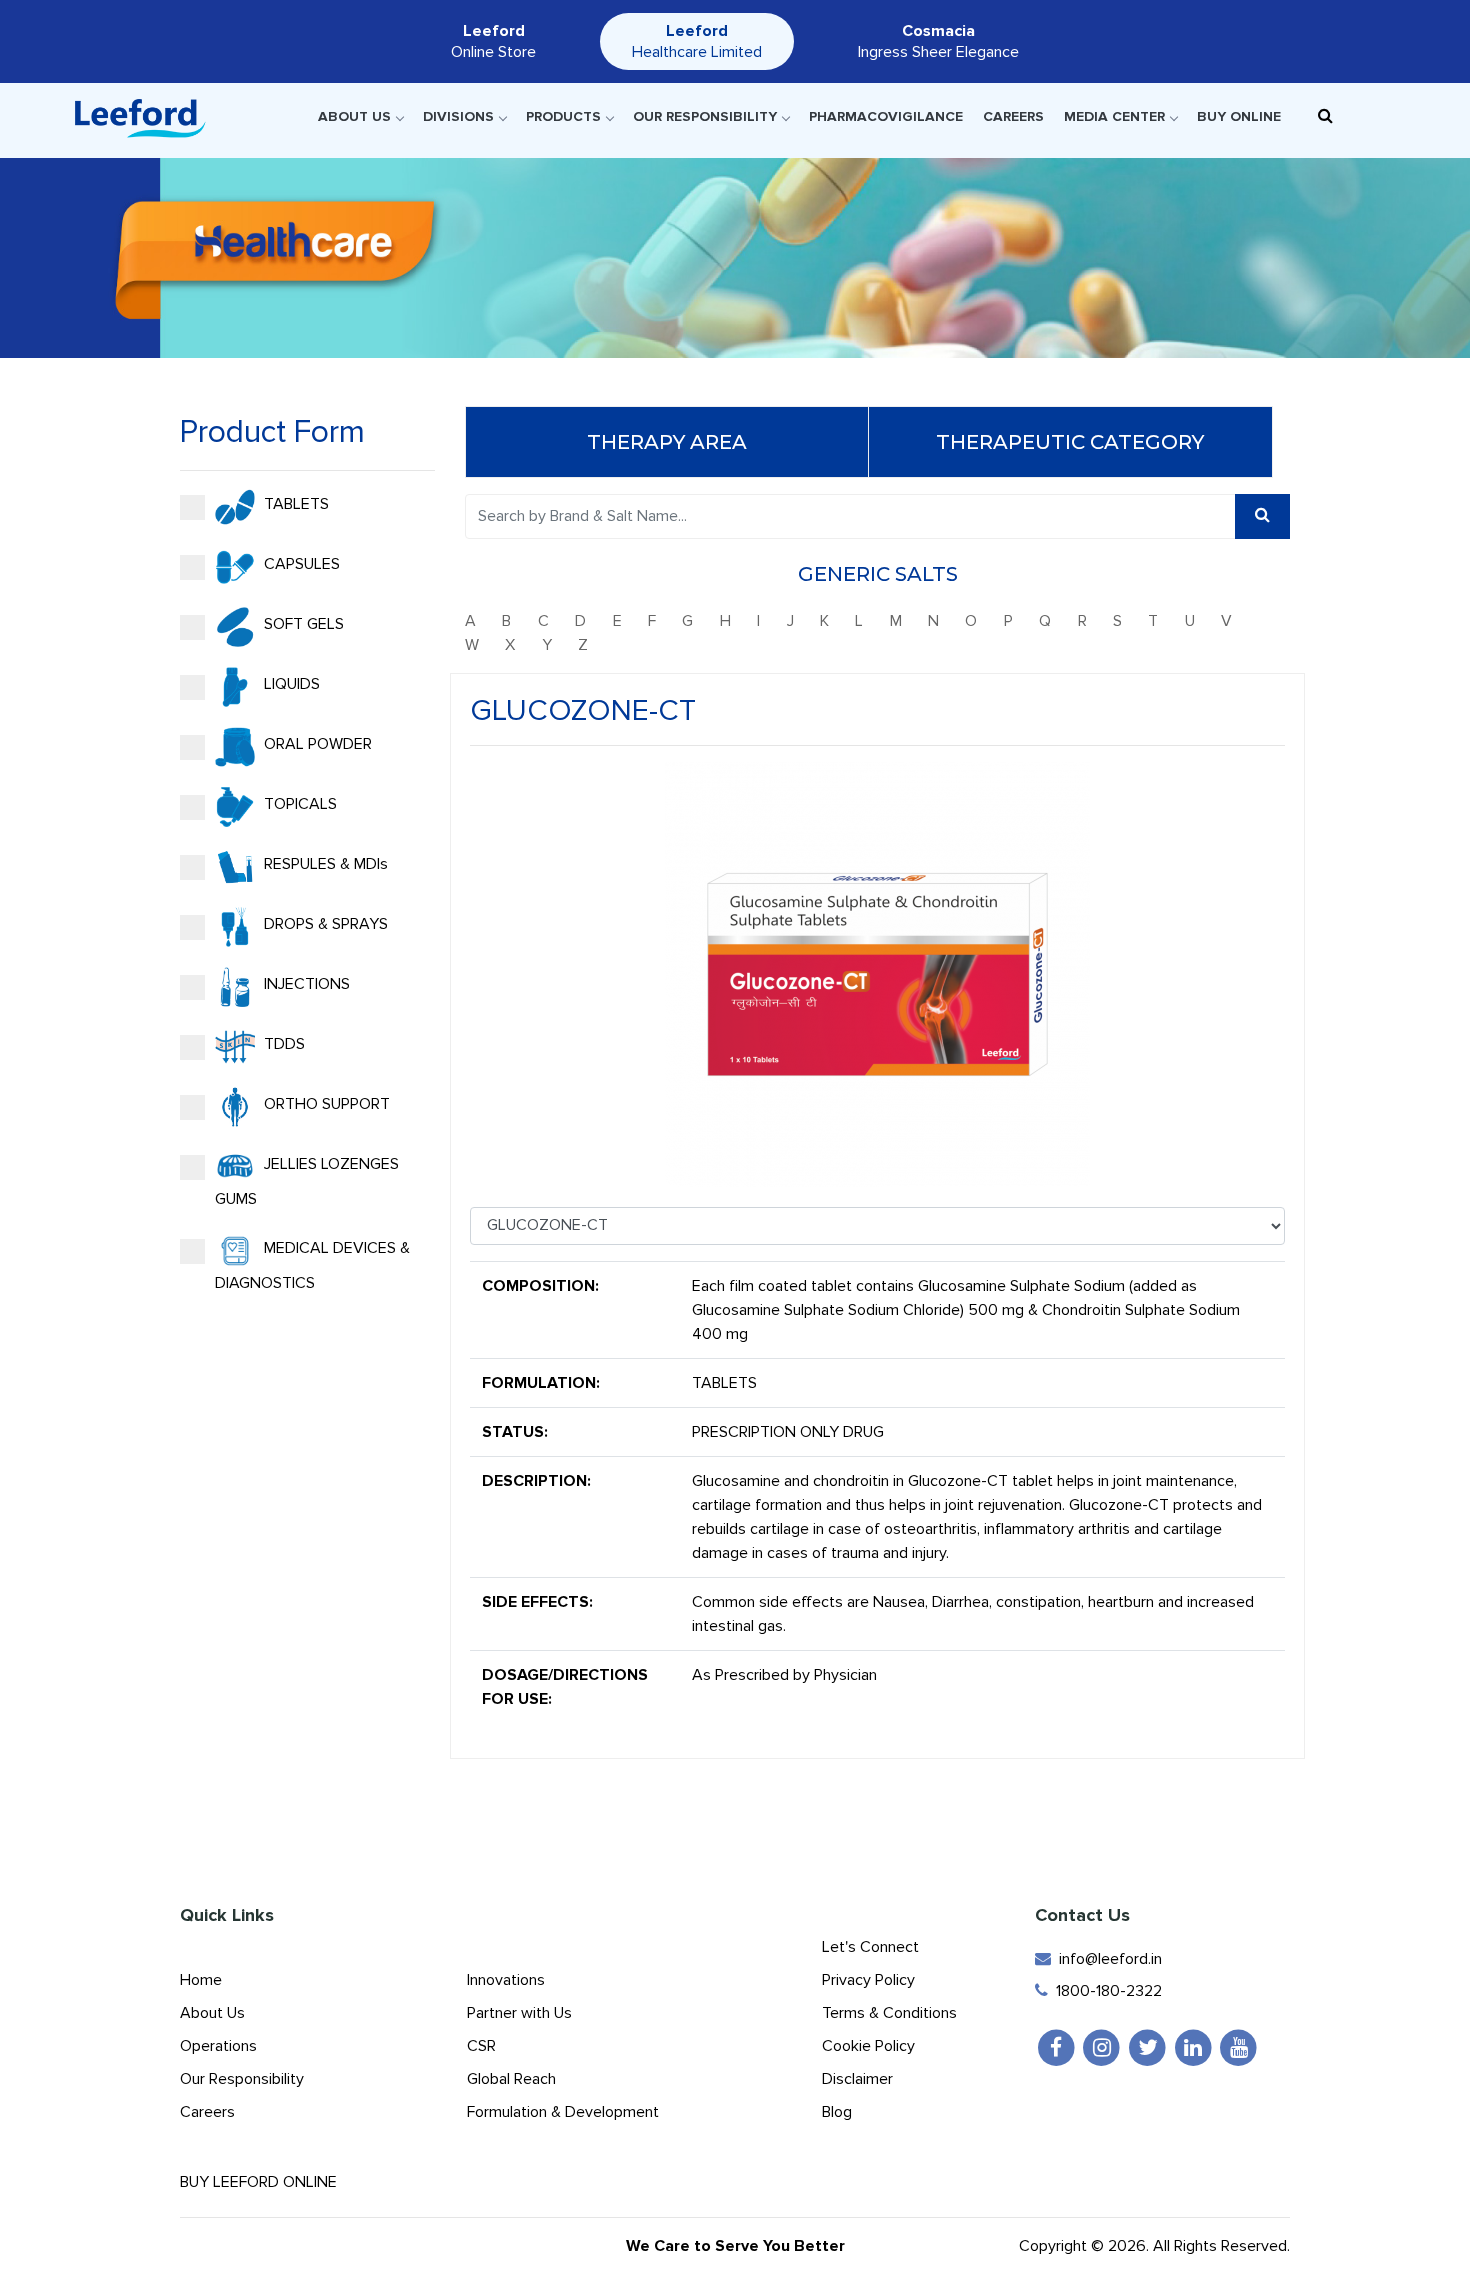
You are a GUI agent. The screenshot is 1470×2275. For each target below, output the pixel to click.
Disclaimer (857, 2079)
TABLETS (294, 504)
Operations (218, 2046)
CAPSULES (300, 564)
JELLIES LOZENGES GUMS (307, 1181)
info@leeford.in (1106, 1959)
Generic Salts (878, 574)
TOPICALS (298, 804)
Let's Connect (870, 1947)
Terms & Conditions (889, 2013)
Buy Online (1239, 116)
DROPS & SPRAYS (324, 924)
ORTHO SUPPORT (325, 1104)
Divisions (458, 116)
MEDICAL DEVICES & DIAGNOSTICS (312, 1265)
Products (563, 116)
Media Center (1114, 116)
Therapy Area (667, 442)
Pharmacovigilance (886, 116)
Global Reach (511, 2079)
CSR (481, 2046)
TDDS (282, 1044)
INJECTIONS (305, 984)
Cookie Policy (868, 2046)
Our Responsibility (705, 116)
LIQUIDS (290, 684)
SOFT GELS (302, 624)
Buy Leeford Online (264, 2182)
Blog (837, 2112)
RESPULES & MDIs (324, 864)
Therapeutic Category (1070, 442)
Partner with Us (519, 2013)
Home (201, 1980)
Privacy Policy (868, 1980)
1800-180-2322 (1105, 1991)
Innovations (506, 1980)
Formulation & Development (563, 2112)
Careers (1013, 116)
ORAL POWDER (316, 744)
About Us (354, 116)
